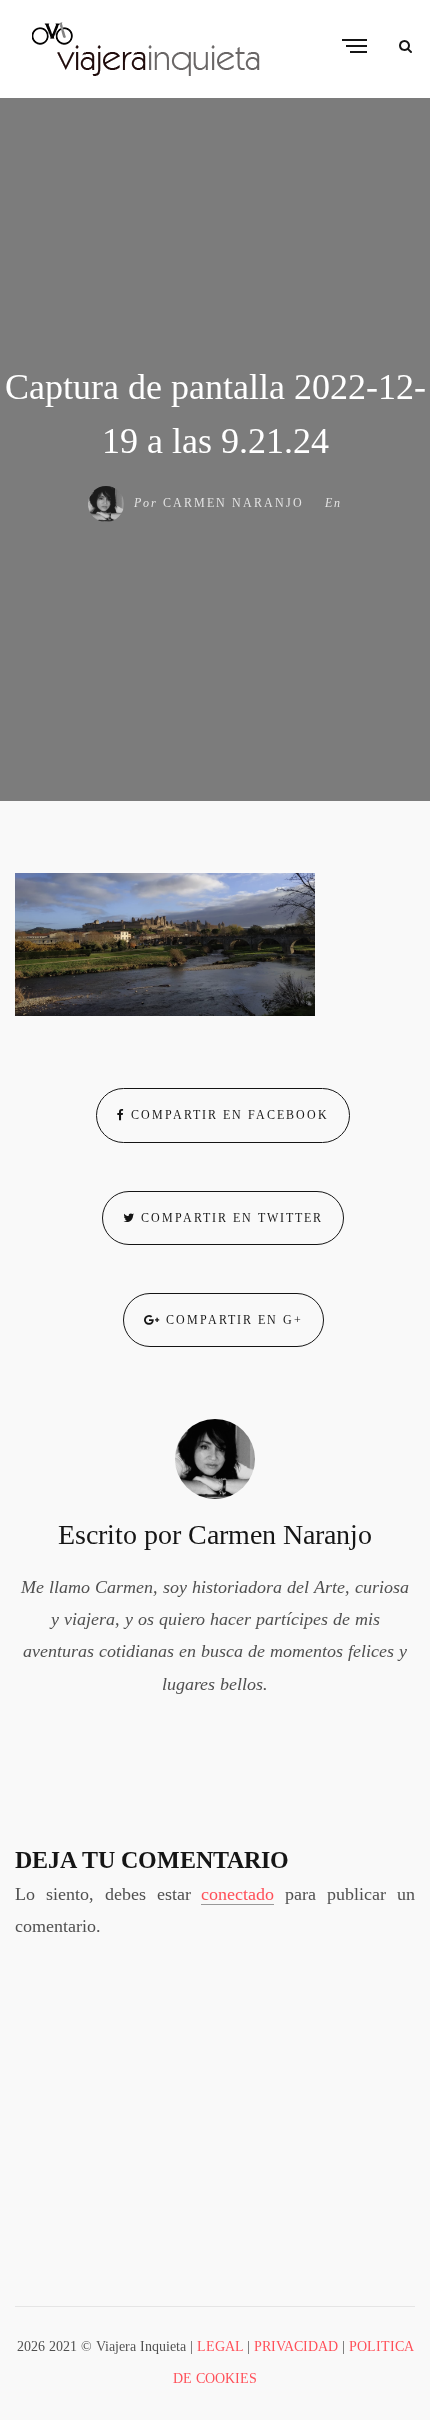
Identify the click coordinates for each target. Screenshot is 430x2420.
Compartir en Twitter (229, 1218)
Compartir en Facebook (227, 1115)
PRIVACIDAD (296, 2346)
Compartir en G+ (232, 1320)
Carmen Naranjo (233, 503)
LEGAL (220, 2346)
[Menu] (354, 47)
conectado (237, 1894)
